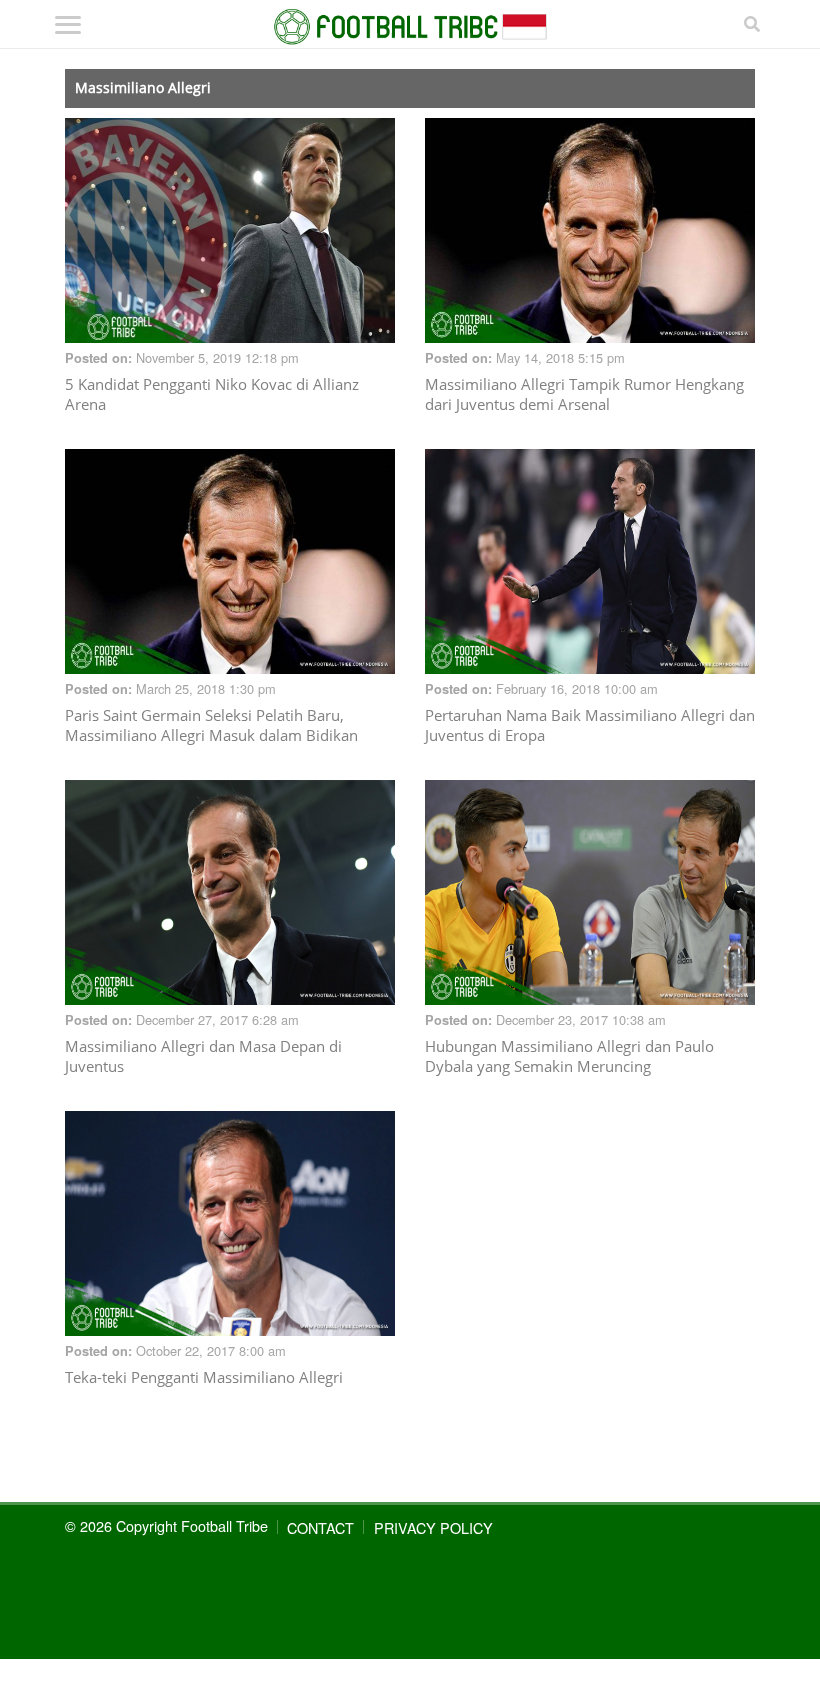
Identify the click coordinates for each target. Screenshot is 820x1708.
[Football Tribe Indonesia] (410, 27)
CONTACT (320, 1527)
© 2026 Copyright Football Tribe (166, 1525)
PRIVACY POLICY (433, 1527)
